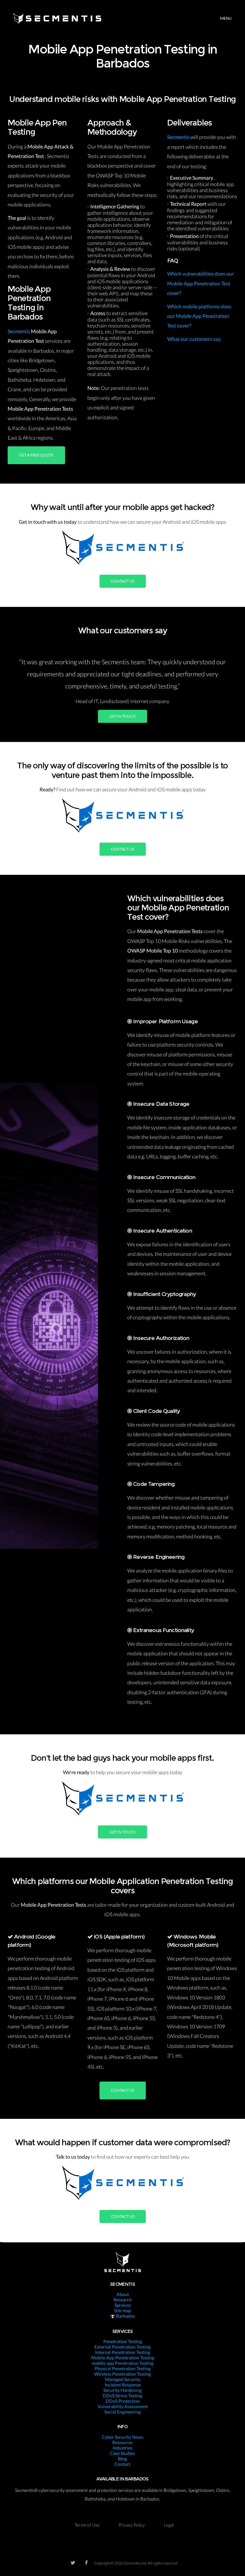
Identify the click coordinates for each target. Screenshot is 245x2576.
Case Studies (122, 2453)
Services (123, 2305)
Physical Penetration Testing (122, 2368)
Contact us (123, 581)
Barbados (125, 2316)
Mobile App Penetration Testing (123, 2358)
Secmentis (19, 331)
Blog (122, 2459)
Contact (122, 2464)
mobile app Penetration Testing (123, 2363)
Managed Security (123, 2379)
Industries (122, 2448)
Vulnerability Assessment (123, 2406)
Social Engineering (122, 2412)
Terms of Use (87, 2525)
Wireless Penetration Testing (122, 2374)
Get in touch (122, 716)
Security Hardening (122, 2390)
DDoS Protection (123, 2401)
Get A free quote (36, 455)
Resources (122, 2442)
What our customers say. (194, 339)
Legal (169, 2525)
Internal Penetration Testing (123, 2352)
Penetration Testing (123, 2341)
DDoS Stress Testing (122, 2396)
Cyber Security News (122, 2437)
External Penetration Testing (122, 2347)
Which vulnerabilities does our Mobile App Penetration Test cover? (200, 283)
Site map (123, 2310)
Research (123, 2300)
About (123, 2294)
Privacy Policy (132, 2525)
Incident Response (123, 2385)
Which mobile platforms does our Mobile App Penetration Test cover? (199, 316)
